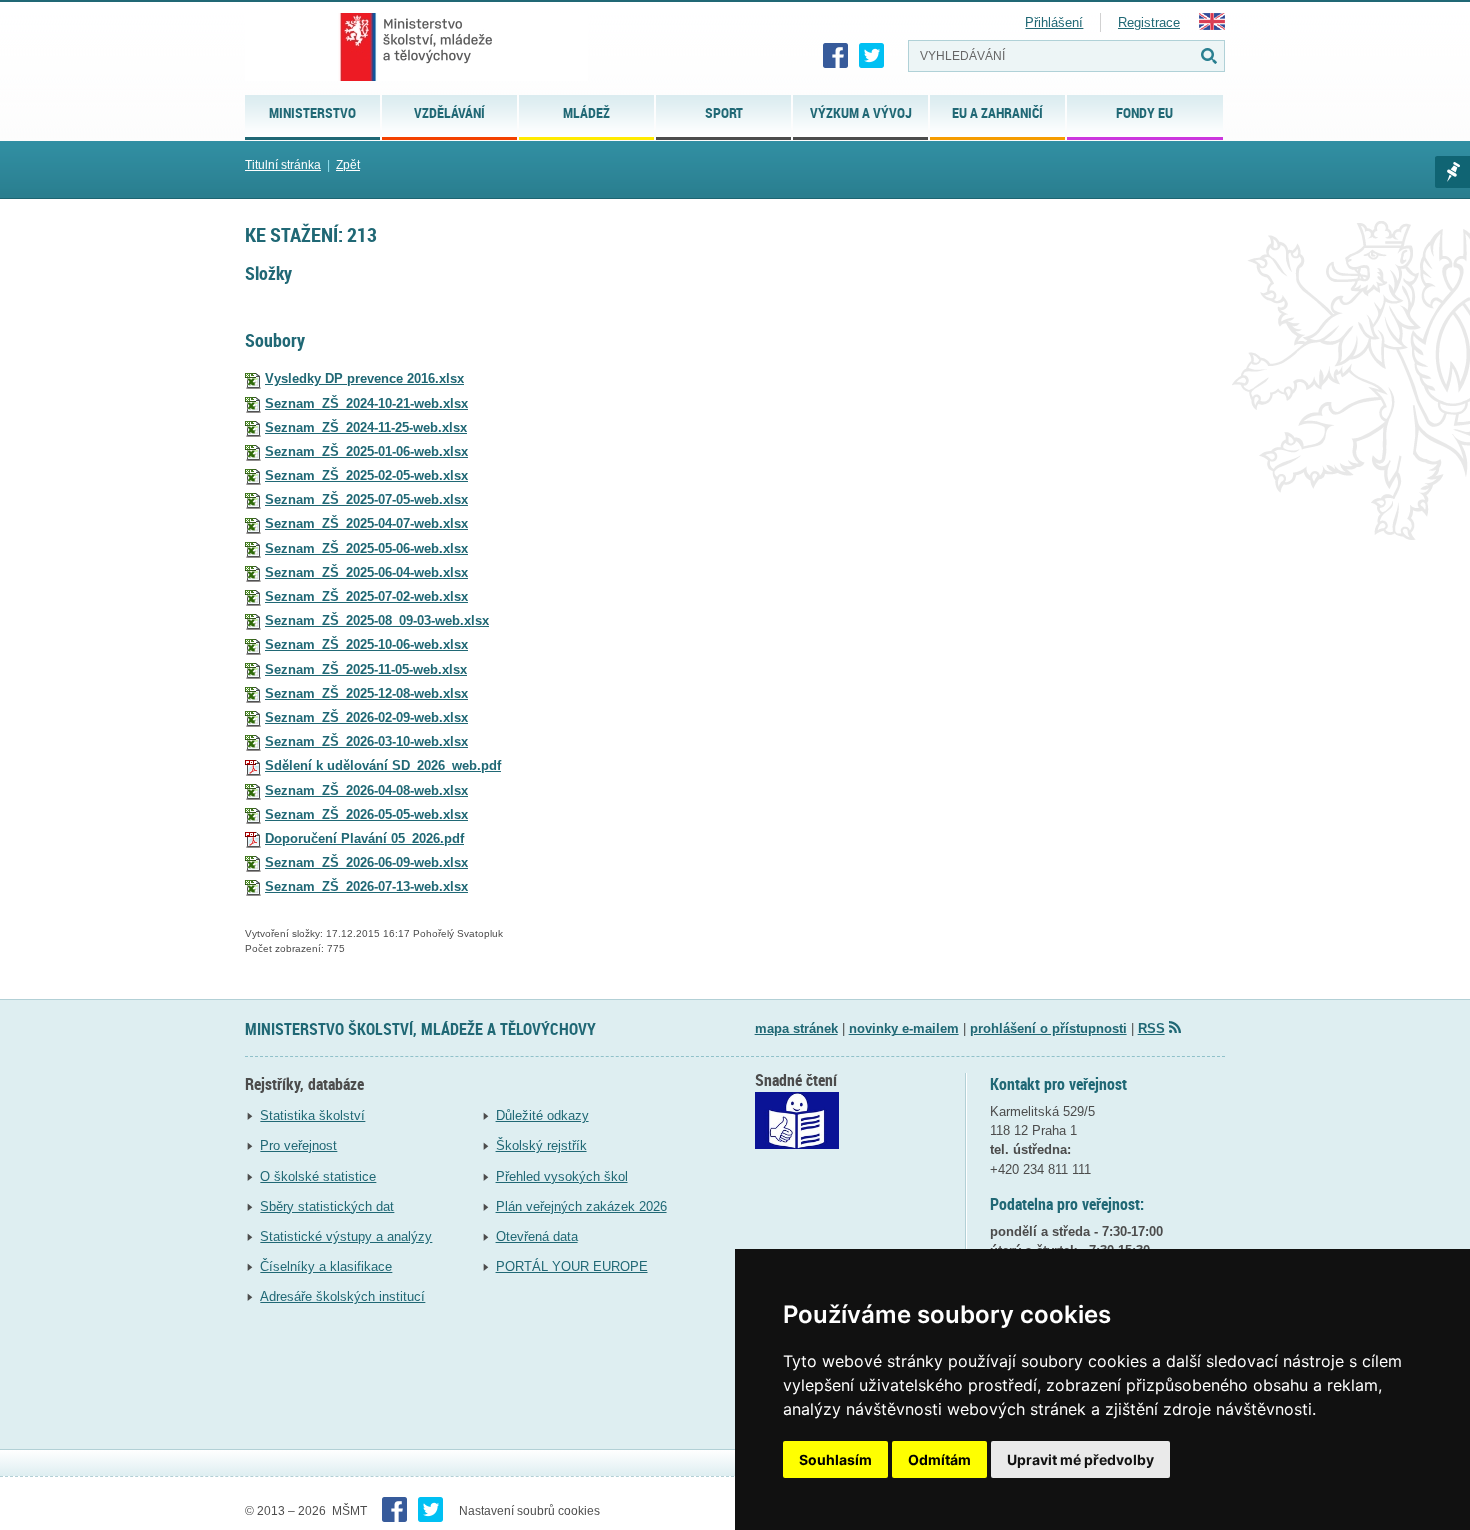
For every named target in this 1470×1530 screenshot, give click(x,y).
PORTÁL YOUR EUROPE (572, 1266)
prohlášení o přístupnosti (1048, 1028)
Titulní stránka (283, 165)
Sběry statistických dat (327, 1206)
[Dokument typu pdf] (253, 765)
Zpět (348, 165)
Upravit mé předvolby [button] (1080, 1459)
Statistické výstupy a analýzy (346, 1236)
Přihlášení (1054, 22)
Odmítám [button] (939, 1459)
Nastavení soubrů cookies (529, 1511)
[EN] (1212, 25)
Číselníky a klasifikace (326, 1266)
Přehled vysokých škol (562, 1176)
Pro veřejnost (298, 1145)
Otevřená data (537, 1236)
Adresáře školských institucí (342, 1296)
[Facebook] (836, 56)
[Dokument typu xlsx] (253, 378)
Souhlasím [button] (835, 1459)
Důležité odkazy (542, 1115)
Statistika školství (312, 1115)
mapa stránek (796, 1028)
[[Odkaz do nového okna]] (797, 1144)
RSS (1151, 1028)
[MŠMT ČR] (416, 47)
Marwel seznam (1452, 172)
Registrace (1149, 22)
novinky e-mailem (904, 1028)
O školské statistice (318, 1176)
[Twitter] (872, 56)
